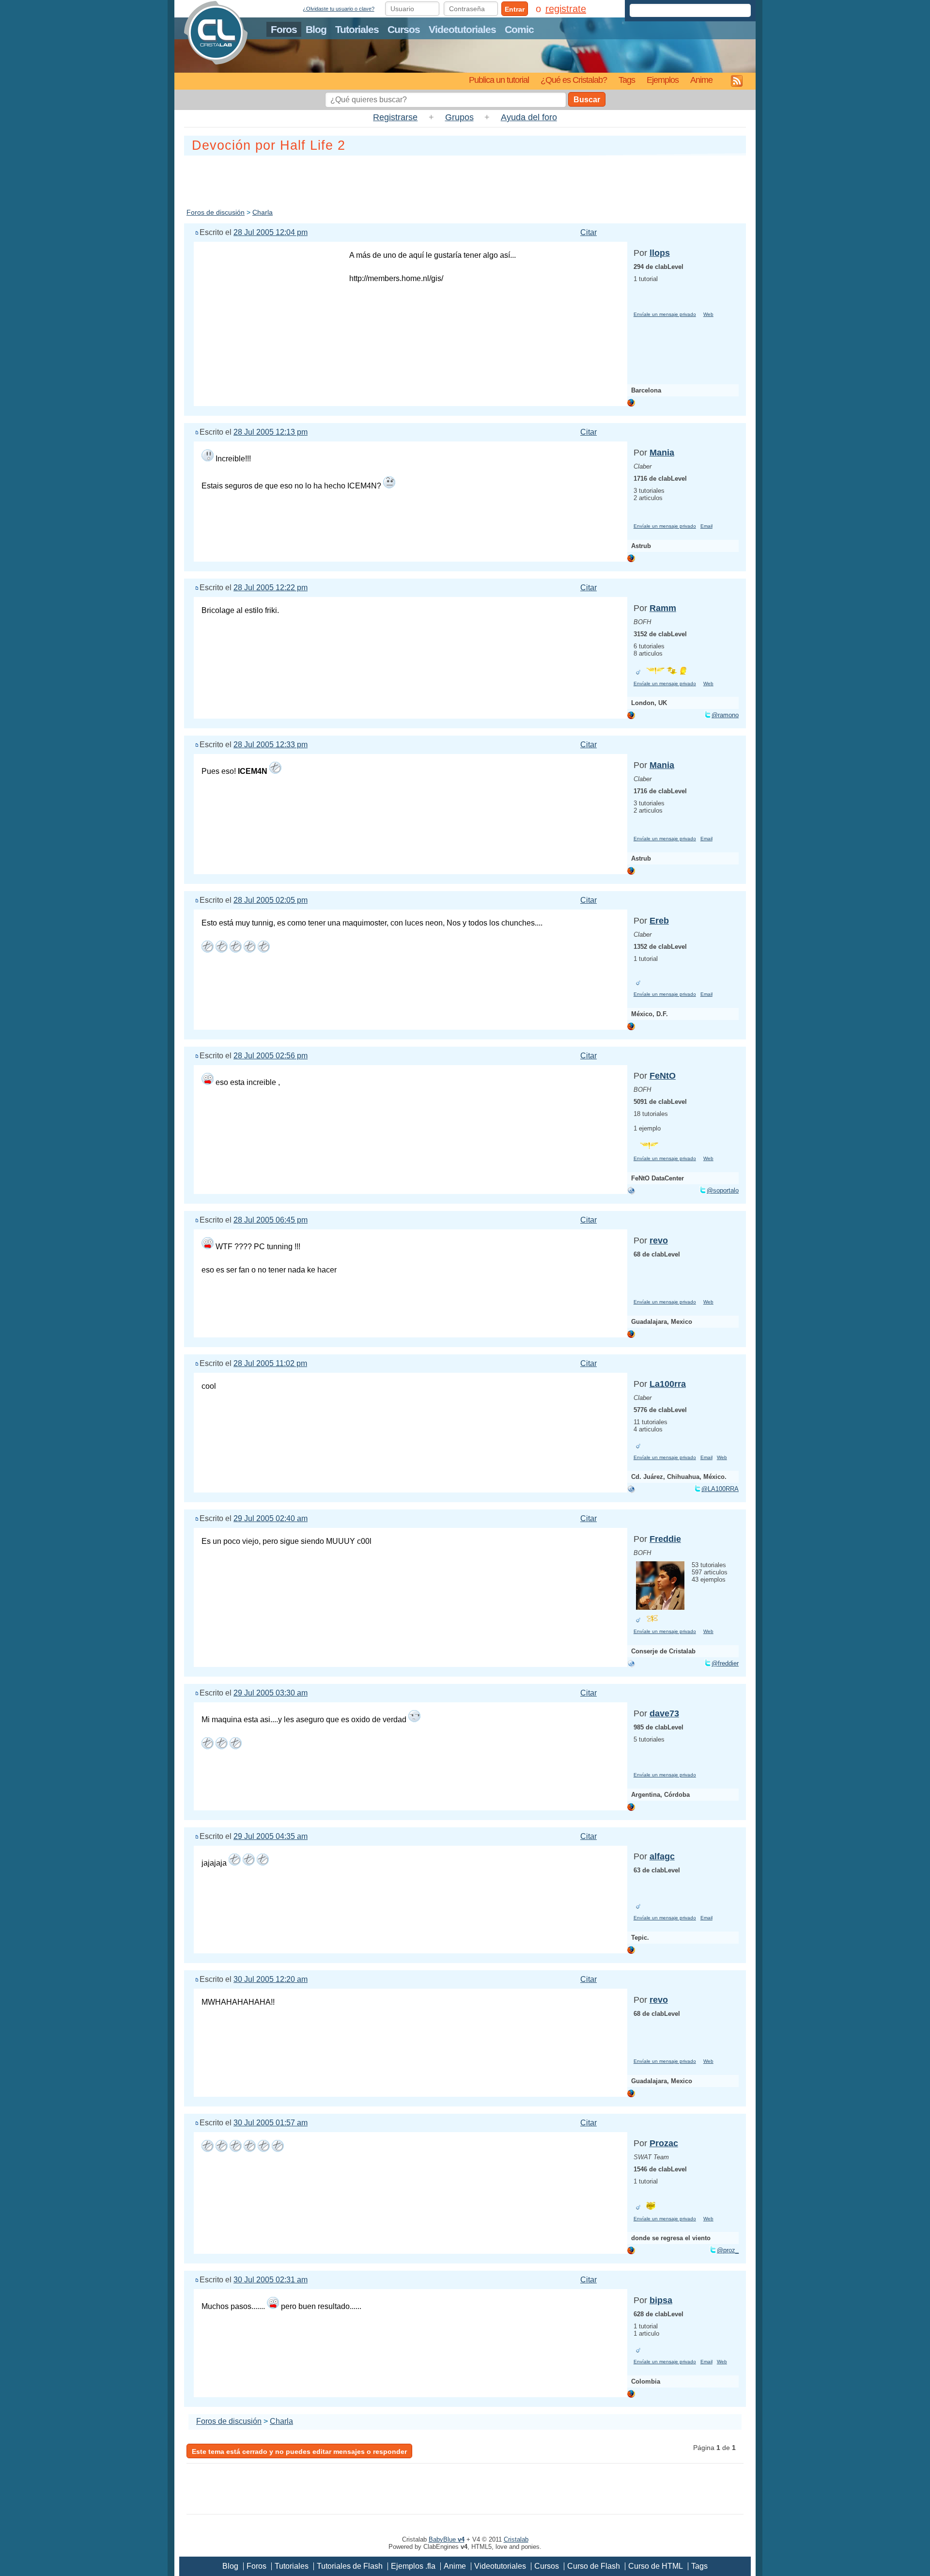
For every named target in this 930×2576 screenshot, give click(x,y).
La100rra (668, 1384)
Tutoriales (357, 29)
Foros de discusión (216, 212)
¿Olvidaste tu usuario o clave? (339, 9)
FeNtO (663, 1076)
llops (660, 253)
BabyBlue (447, 2539)
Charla (263, 212)
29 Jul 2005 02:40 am (271, 1518)
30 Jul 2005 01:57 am (271, 2123)
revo (659, 1241)
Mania (662, 453)
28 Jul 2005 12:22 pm (271, 588)
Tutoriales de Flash (350, 2566)
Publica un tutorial (499, 80)
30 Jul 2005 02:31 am (271, 2280)
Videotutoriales (462, 29)
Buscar (587, 100)
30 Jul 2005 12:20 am (271, 1979)
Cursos (404, 29)
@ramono (725, 715)
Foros (284, 29)
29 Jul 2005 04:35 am (271, 1836)
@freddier (725, 1663)
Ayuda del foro (529, 117)
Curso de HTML (656, 2566)
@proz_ (728, 2250)
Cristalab (516, 2539)
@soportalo (723, 1190)
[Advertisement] (465, 180)
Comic (519, 29)
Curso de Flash (594, 2566)
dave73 (664, 1713)
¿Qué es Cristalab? (574, 80)
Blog (316, 29)
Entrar (515, 9)
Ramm (663, 608)
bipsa (661, 2300)
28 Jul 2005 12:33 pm (271, 745)
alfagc (662, 1856)
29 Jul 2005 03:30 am (271, 1693)
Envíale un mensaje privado (665, 314)
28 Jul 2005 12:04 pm (271, 232)
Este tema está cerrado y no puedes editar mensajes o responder (299, 2451)
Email (706, 526)
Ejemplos (663, 80)
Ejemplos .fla (413, 2566)
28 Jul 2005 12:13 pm (271, 432)
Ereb (659, 921)
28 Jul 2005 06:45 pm (271, 1220)
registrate (566, 9)
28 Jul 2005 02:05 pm (271, 900)
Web (708, 314)
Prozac (664, 2143)
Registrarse (395, 117)
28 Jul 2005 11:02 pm (270, 1363)
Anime (701, 80)
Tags (627, 80)
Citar (589, 232)
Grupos (459, 117)
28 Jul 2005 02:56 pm (271, 1056)
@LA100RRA (720, 1489)
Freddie (665, 1539)
